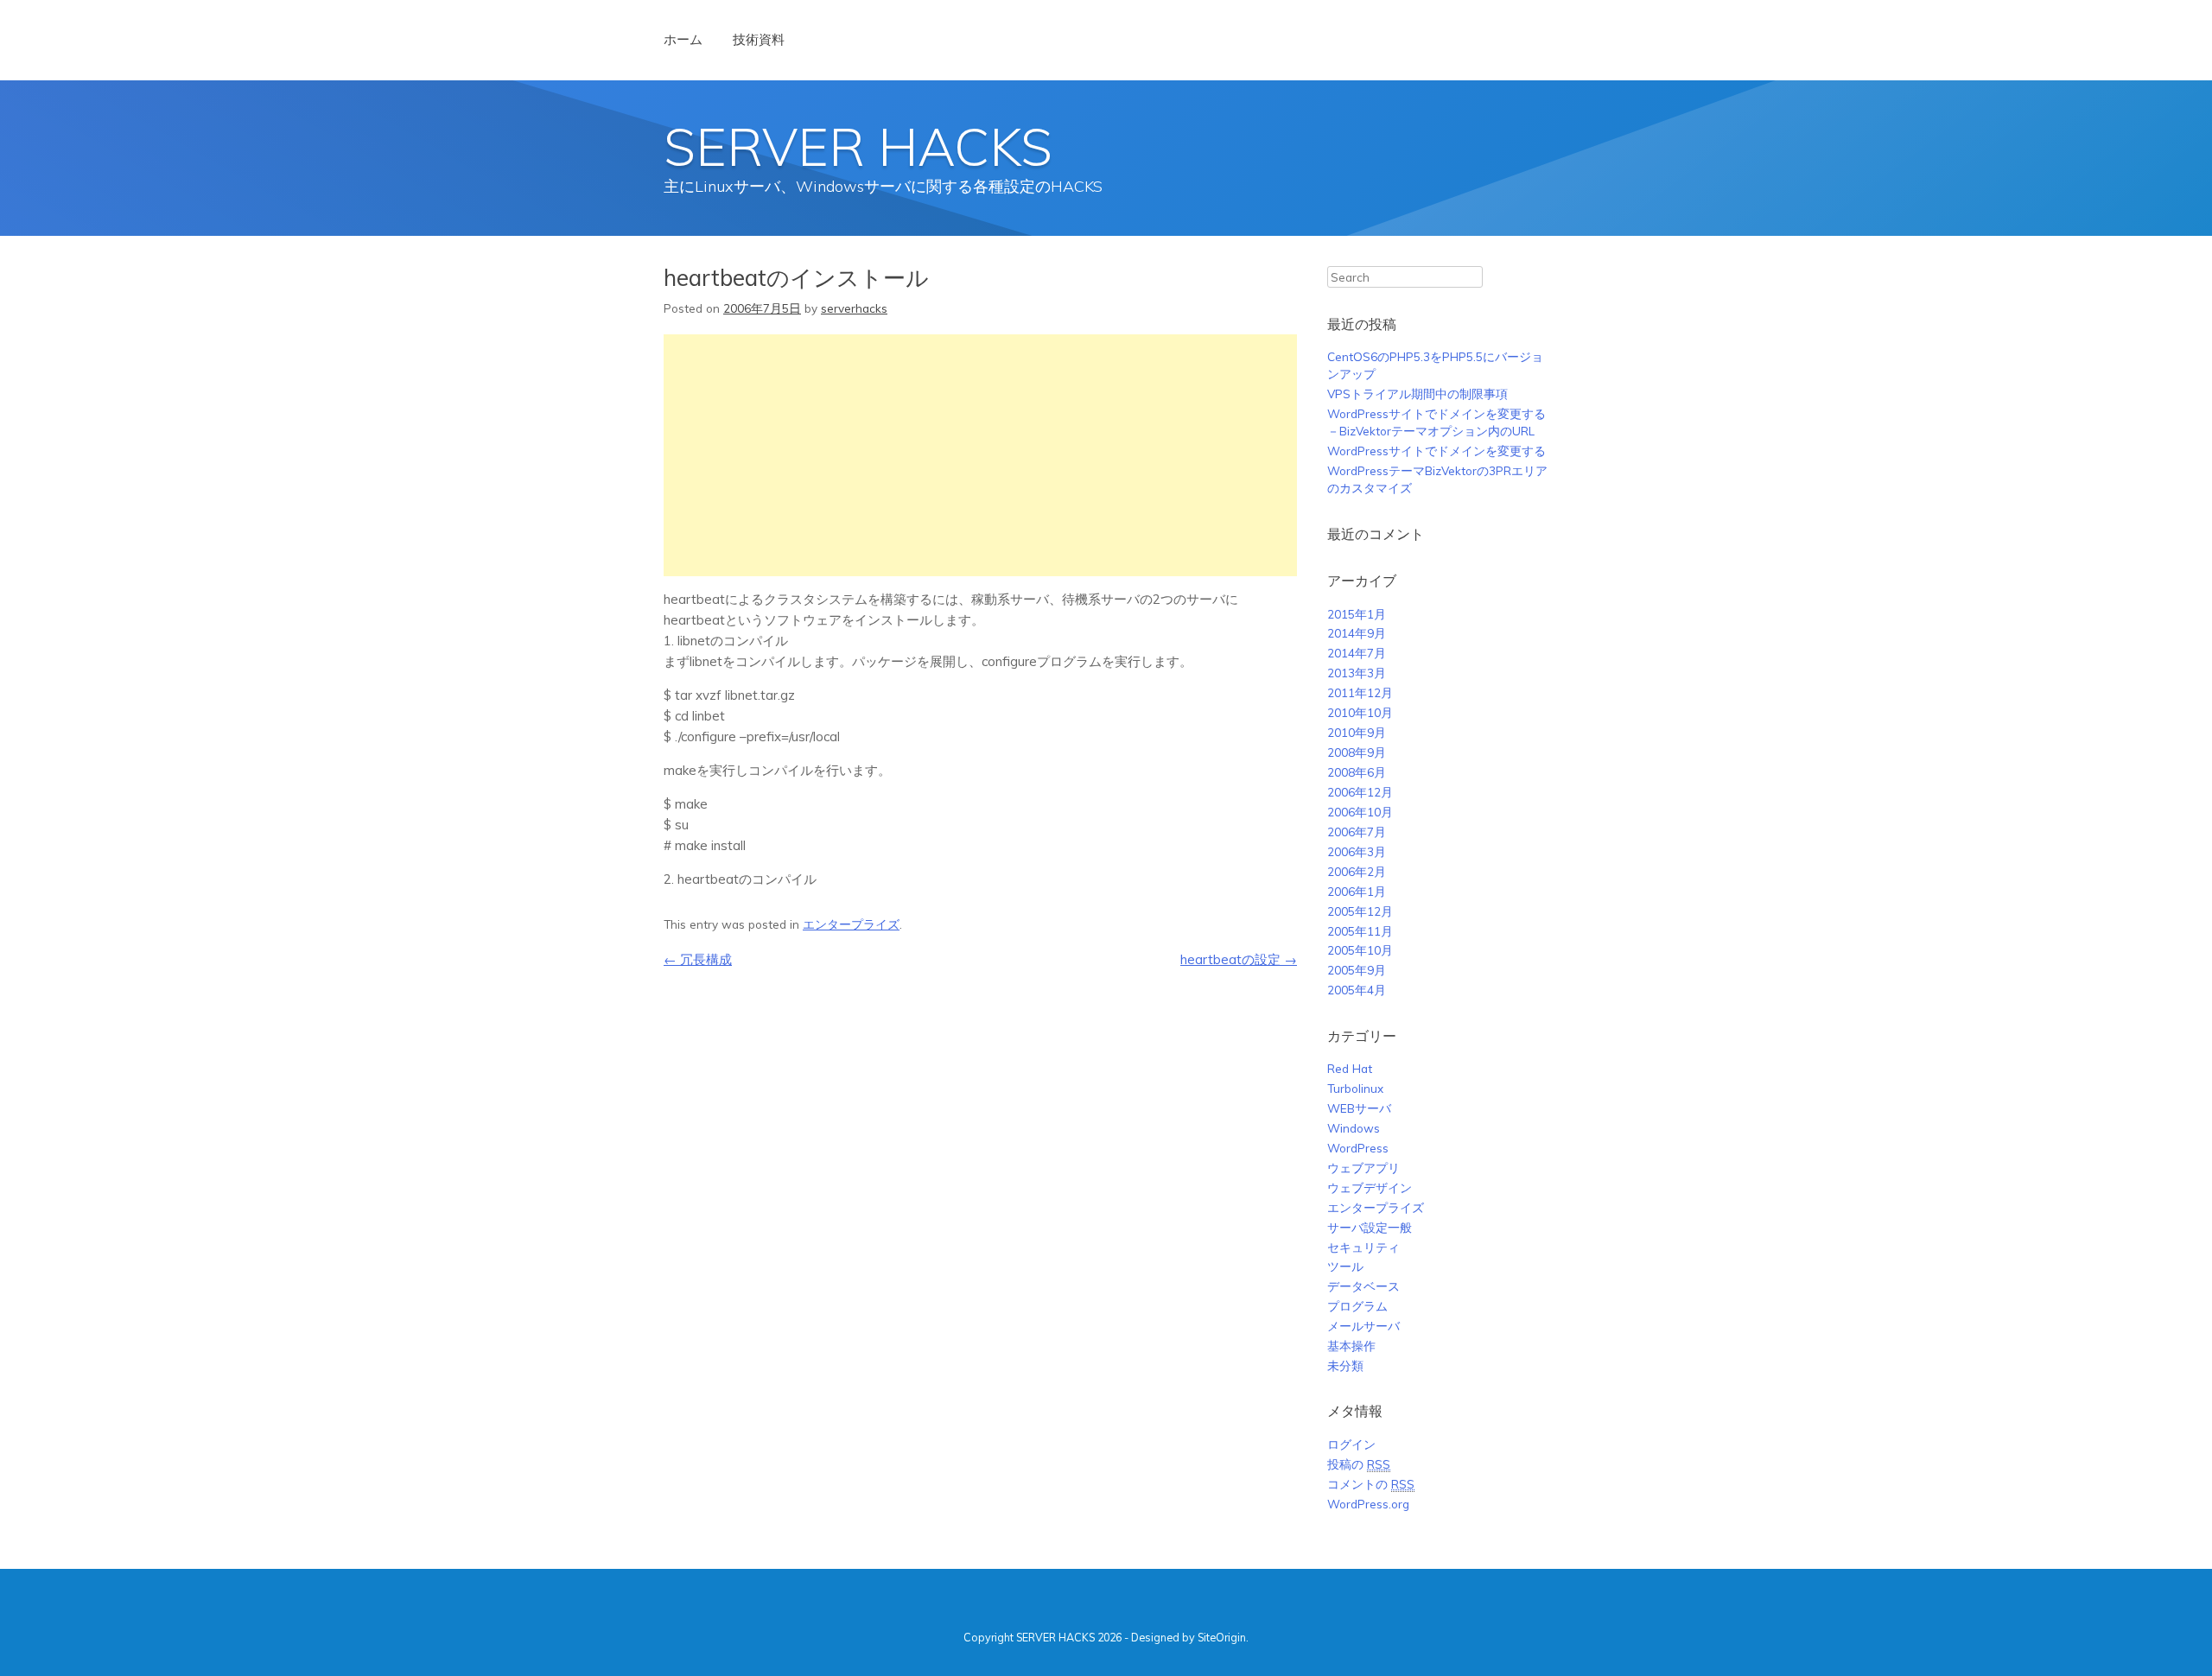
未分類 (1345, 1365)
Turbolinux (1355, 1088)
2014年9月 (1357, 633)
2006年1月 (1357, 891)
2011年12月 (1360, 692)
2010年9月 (1357, 732)
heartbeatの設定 (1239, 959)
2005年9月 (1357, 970)
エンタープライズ (851, 924)
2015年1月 (1357, 614)
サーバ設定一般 (1370, 1227)
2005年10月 (1360, 950)
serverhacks (854, 308)
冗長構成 (698, 959)
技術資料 (759, 39)
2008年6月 (1357, 772)
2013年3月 (1357, 673)
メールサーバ (1363, 1326)
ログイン (1351, 1444)
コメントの (1371, 1484)
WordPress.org (1368, 1504)
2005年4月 (1357, 990)
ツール (1345, 1266)
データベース (1363, 1286)
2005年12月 (1360, 911)
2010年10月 (1360, 712)
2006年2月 (1357, 871)
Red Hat (1350, 1068)
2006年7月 (1357, 832)
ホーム (683, 39)
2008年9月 (1357, 752)
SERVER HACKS (858, 146)
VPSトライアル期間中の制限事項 (1417, 394)
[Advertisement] (980, 455)
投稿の (1359, 1464)
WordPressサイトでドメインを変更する (1437, 451)
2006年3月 (1357, 851)
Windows (1354, 1128)
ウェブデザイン (1370, 1187)
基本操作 (1351, 1346)
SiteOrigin (1222, 1637)
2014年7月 (1357, 653)
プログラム (1357, 1306)
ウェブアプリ (1363, 1168)
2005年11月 (1360, 931)
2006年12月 (1360, 792)
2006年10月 (1360, 812)
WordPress (1358, 1148)
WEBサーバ (1359, 1108)
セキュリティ (1363, 1247)
